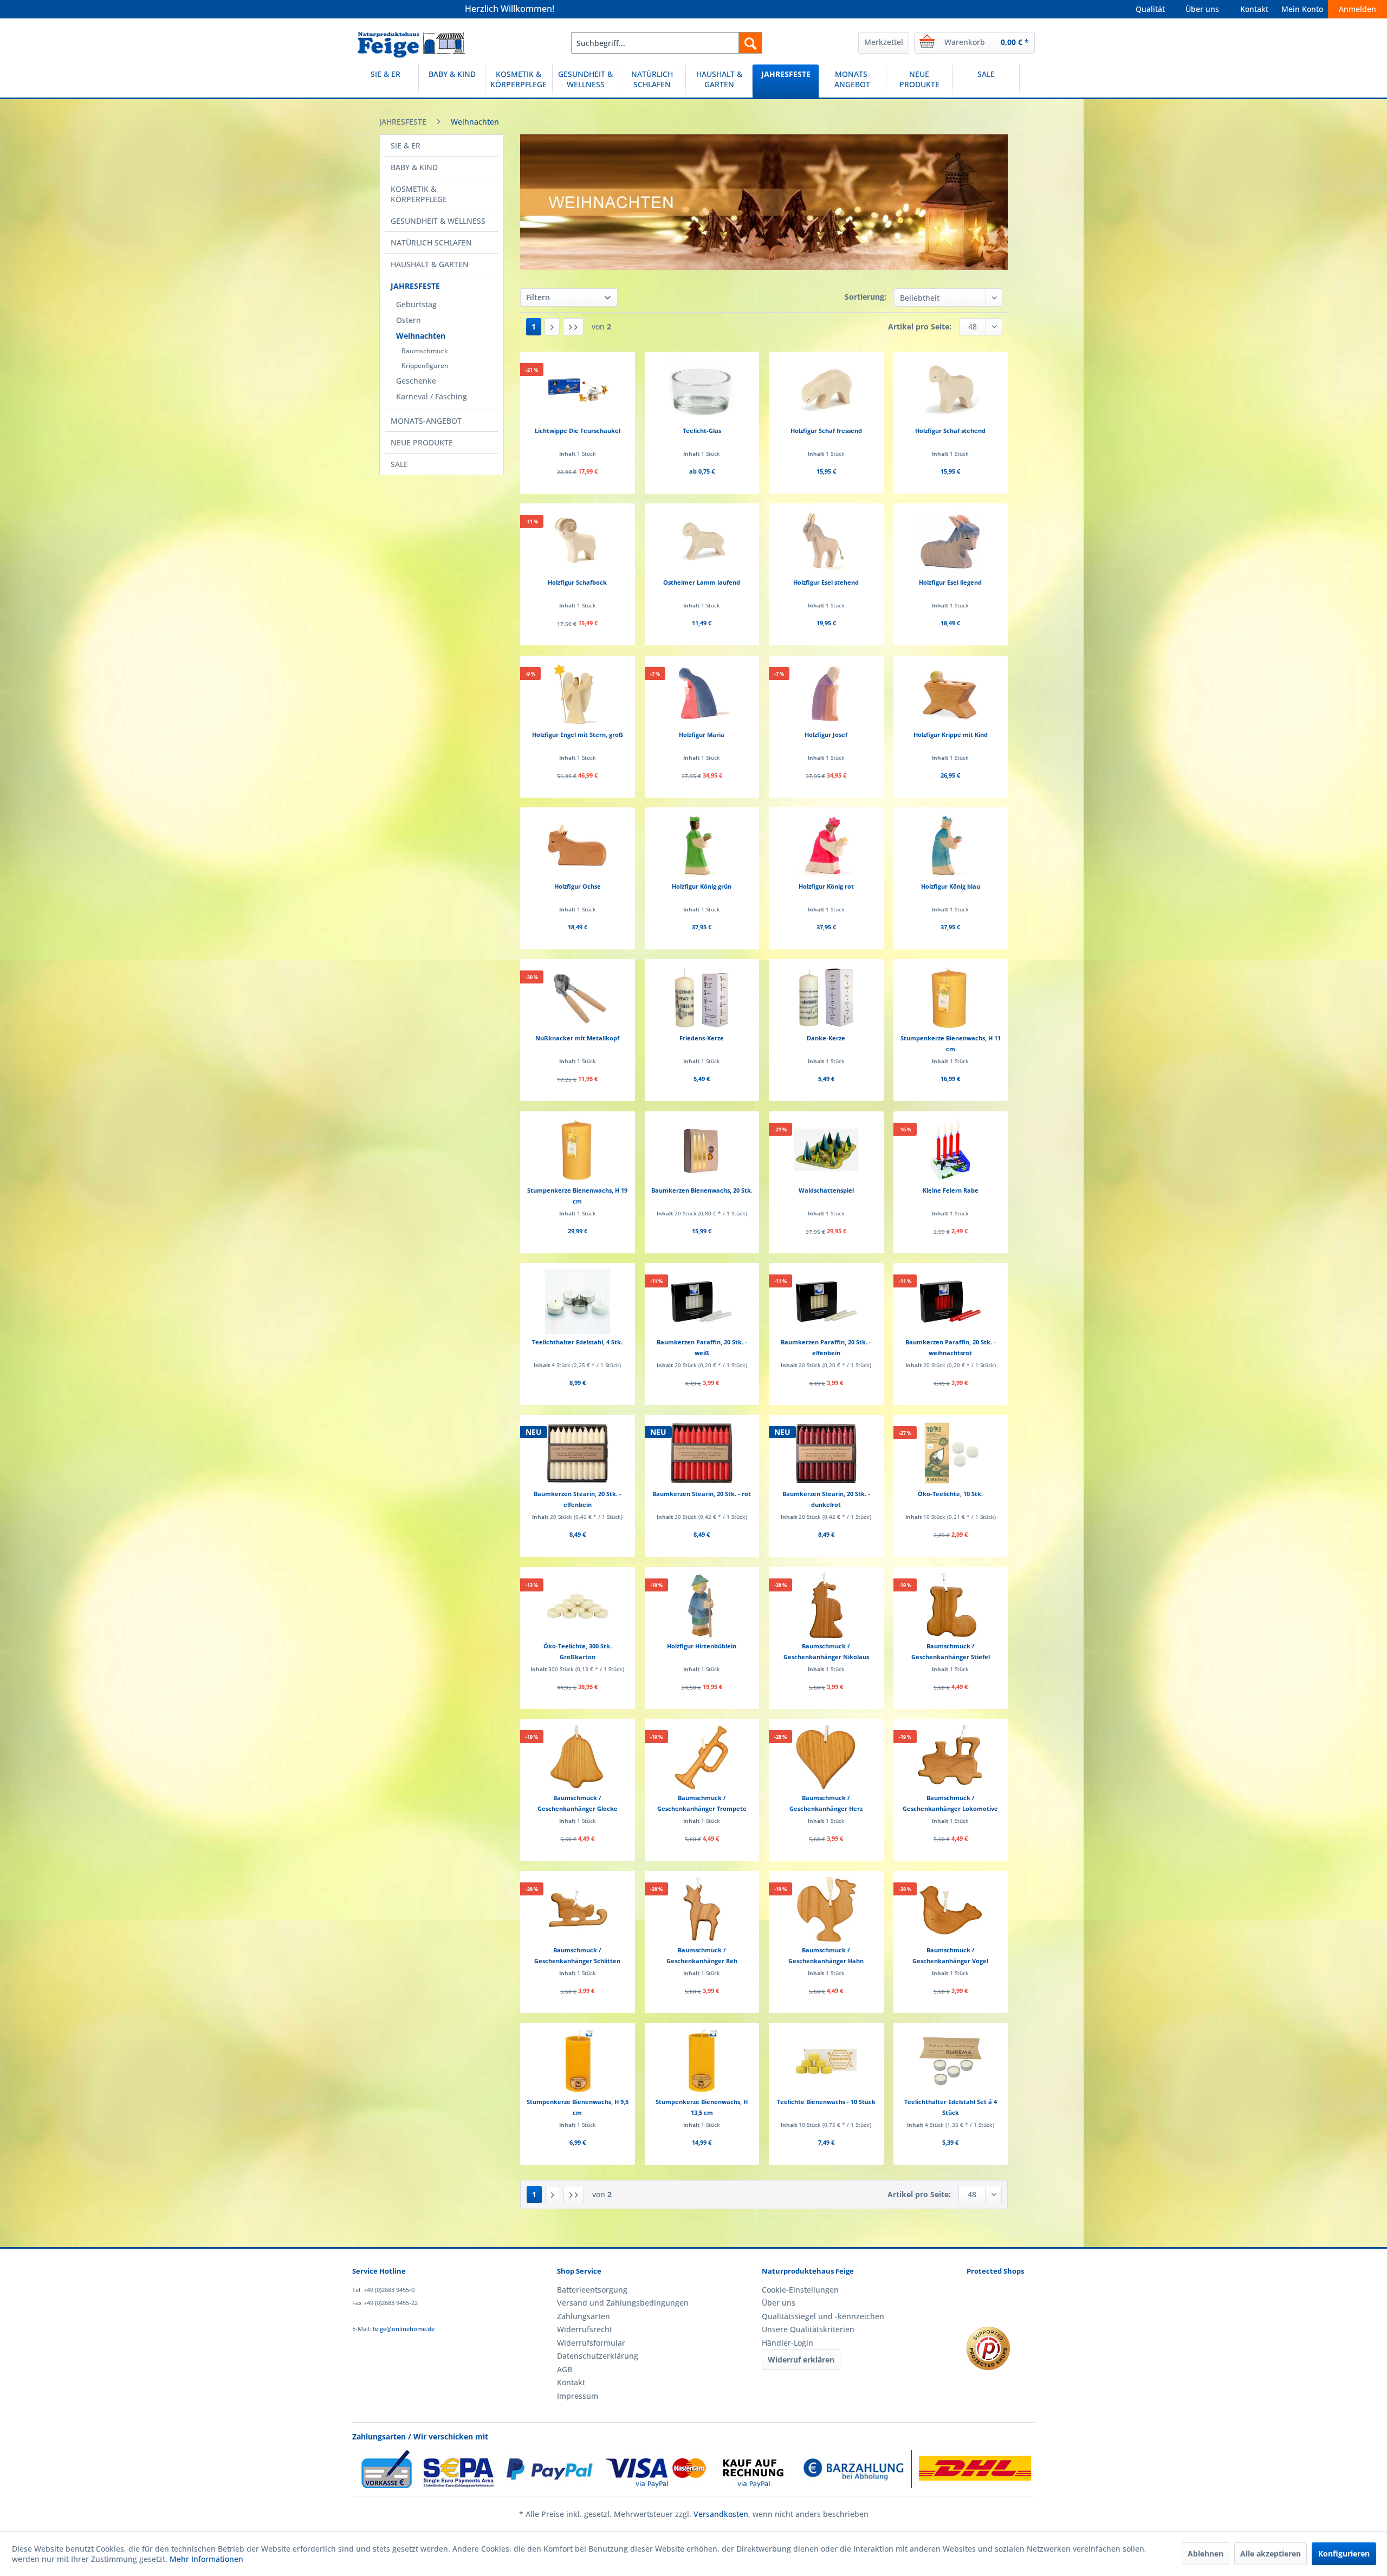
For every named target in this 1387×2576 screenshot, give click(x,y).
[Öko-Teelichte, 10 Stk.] (951, 1453)
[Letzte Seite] (573, 327)
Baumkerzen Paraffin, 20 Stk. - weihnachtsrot (951, 1347)
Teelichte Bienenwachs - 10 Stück (826, 2102)
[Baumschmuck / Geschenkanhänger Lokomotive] (951, 1757)
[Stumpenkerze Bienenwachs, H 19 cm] (577, 1150)
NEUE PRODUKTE (422, 442)
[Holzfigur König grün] (702, 846)
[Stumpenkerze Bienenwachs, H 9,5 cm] (577, 2061)
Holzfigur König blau (951, 886)
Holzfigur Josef (826, 734)
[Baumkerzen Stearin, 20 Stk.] (577, 1453)
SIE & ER (406, 145)
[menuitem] (667, 43)
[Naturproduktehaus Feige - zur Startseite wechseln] (411, 46)
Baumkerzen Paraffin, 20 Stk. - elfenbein (826, 1347)
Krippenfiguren (425, 365)
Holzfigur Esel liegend (950, 582)
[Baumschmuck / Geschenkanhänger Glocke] (577, 1757)
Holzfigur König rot (826, 886)
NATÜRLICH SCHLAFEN (431, 242)
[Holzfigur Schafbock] (577, 542)
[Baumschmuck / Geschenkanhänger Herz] (826, 1757)
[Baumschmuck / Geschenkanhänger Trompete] (702, 1757)
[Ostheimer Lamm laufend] (702, 542)
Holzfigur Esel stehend (826, 582)
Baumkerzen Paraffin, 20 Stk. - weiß (702, 1347)
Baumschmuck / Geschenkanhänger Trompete (702, 1803)
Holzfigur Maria (702, 734)
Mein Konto (1302, 9)
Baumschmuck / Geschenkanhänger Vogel (950, 1955)
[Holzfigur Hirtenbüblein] (702, 1606)
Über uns (1202, 9)
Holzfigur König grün (702, 886)
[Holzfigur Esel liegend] (951, 542)
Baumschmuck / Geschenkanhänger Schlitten (577, 1955)
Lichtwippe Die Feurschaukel (578, 431)
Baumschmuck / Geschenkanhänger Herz (826, 1803)
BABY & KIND (414, 167)
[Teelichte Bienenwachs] (826, 2061)
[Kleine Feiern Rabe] (951, 1150)
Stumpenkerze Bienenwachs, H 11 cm (951, 1043)
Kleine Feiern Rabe (951, 1190)
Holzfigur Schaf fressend (826, 431)
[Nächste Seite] (552, 327)
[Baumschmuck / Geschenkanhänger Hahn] (826, 1910)
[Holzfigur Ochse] (577, 846)
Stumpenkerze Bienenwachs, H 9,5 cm (578, 2107)
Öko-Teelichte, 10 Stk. (950, 1494)
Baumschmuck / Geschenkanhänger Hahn (826, 1955)
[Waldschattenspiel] (826, 1150)
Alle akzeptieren (1271, 2554)
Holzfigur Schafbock (577, 582)
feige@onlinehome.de (404, 2329)
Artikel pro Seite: (920, 326)
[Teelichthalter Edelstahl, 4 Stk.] (577, 1302)
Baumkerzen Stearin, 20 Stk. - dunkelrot (826, 1499)
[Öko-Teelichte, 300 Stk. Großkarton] (577, 1606)
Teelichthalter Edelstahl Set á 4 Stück (951, 2107)
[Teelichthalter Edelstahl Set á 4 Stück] (951, 2061)
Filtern (538, 297)
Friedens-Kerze (702, 1038)
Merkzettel (884, 42)
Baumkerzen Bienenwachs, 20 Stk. (702, 1190)
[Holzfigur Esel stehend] (826, 542)
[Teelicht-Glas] (702, 390)
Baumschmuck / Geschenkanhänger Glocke (578, 1803)
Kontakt (1254, 9)
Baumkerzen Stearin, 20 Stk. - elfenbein (578, 1499)
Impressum (578, 2396)
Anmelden (1357, 9)
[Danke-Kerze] (826, 998)
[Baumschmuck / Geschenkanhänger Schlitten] (577, 1910)
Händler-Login (788, 2343)
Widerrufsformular (591, 2343)
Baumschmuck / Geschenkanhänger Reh (702, 1955)
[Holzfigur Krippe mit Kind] (951, 694)
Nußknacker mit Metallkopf (577, 1038)
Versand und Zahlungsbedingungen (623, 2303)
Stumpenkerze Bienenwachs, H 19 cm (577, 1196)
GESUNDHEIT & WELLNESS (438, 221)
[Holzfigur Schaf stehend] (951, 390)
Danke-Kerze (826, 1038)
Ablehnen (1205, 2554)
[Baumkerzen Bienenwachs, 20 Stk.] (702, 1150)
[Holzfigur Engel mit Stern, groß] (577, 694)
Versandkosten (721, 2514)
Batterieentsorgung (592, 2290)
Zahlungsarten (584, 2316)
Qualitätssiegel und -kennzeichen (823, 2316)
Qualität (1150, 9)
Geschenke (416, 381)
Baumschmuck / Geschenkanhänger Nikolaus (826, 1651)
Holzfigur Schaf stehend (950, 431)
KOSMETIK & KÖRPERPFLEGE (419, 194)
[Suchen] (750, 43)
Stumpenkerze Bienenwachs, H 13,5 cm (702, 2107)
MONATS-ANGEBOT (426, 421)
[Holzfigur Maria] (702, 694)
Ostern (409, 320)
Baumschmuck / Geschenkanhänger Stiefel (951, 1651)
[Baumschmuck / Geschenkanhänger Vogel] (951, 1910)
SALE (399, 464)
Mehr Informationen (206, 2559)
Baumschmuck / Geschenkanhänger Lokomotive (950, 1803)
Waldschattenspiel (826, 1190)
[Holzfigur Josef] (826, 694)
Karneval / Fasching (432, 396)
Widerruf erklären (801, 2360)
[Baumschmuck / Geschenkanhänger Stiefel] (951, 1606)
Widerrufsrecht (585, 2329)
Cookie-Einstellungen (800, 2290)
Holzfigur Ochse (578, 886)
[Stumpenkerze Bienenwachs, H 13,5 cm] (702, 2061)
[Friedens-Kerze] (702, 998)
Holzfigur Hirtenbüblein (702, 1646)
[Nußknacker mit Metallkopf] (577, 998)
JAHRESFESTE (415, 286)
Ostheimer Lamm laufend (702, 582)
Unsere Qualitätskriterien (808, 2329)
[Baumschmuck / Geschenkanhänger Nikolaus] (826, 1606)
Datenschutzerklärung (598, 2356)
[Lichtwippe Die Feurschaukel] (577, 390)
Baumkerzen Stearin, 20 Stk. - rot (702, 1494)
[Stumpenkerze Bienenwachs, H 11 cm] (951, 998)
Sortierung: (866, 297)
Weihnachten (421, 336)
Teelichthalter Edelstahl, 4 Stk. (577, 1342)
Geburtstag (416, 304)
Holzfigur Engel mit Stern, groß (578, 734)
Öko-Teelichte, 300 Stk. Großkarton (578, 1651)
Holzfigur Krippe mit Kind (951, 734)
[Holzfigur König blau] (951, 846)
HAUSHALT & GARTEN (430, 264)
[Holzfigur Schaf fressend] (826, 390)
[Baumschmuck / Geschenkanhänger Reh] (702, 1910)
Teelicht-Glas (702, 431)
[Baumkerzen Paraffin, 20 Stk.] (702, 1302)
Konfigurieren (1344, 2554)
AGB (565, 2369)
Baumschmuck (425, 351)
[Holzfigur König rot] (826, 846)
